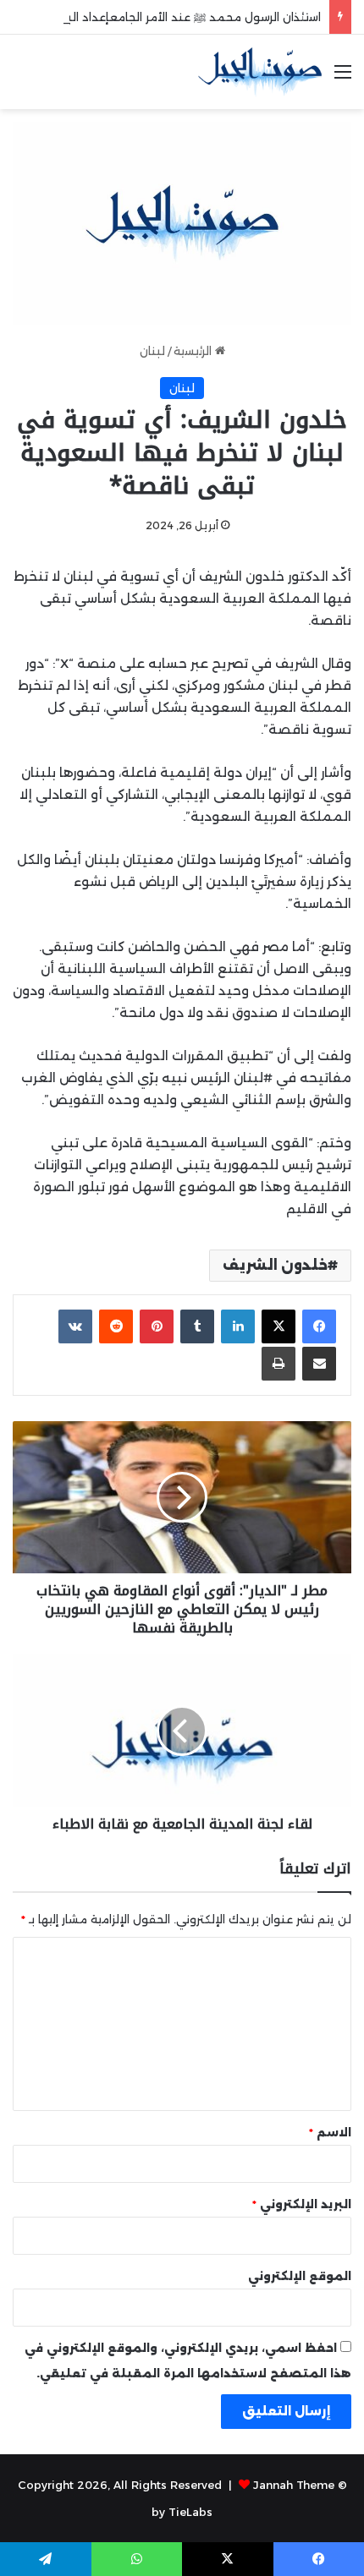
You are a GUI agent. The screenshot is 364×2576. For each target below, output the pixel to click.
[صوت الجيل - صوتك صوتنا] (260, 72)
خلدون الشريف (275, 1265)
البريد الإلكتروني (302, 2204)
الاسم (330, 2132)
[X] (279, 1326)
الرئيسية (194, 351)
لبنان (152, 351)
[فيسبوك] (319, 1326)
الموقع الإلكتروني (300, 2276)
